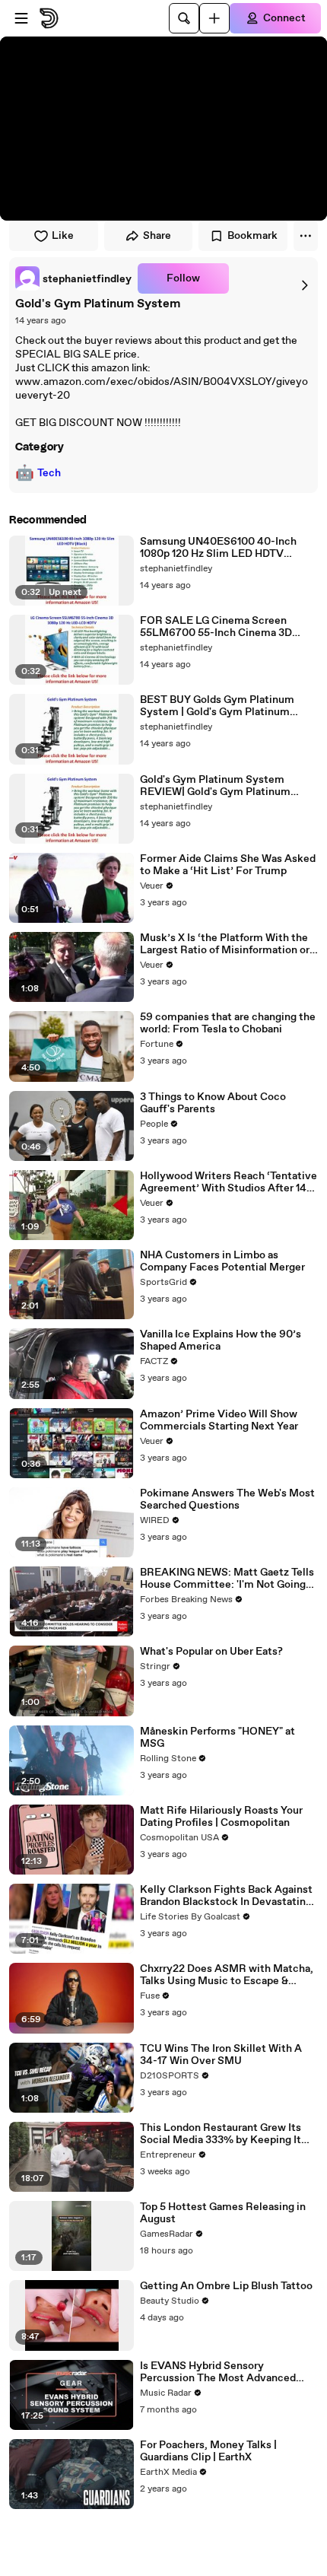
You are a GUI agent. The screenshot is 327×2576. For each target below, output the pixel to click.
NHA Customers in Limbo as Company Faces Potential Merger (222, 1261)
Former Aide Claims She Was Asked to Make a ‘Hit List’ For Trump (228, 865)
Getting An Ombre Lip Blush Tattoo (226, 2286)
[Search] (184, 18)
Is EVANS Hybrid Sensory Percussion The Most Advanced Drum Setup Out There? (218, 2372)
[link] (73, 278)
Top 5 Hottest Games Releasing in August (223, 2213)
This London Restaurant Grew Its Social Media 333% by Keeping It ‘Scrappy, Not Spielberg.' (221, 2134)
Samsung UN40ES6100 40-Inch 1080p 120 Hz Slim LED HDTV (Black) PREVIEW (218, 548)
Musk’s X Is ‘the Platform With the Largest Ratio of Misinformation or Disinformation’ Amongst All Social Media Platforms (227, 944)
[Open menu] (21, 18)
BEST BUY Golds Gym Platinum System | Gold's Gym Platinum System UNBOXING (217, 706)
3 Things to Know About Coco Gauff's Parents (213, 1103)
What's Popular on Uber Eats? (211, 1652)
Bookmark (252, 236)
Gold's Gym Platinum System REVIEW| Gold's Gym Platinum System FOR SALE (215, 786)
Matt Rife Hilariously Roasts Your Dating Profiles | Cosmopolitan (221, 1817)
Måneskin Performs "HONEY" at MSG (217, 1738)
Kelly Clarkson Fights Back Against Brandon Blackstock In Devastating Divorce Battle (226, 1896)
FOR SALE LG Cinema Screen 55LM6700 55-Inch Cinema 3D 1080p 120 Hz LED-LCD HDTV (216, 627)
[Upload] (214, 18)
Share (157, 236)
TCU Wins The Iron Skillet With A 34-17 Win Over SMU (221, 2055)
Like (63, 236)
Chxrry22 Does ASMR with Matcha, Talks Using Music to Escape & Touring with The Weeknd (227, 1975)
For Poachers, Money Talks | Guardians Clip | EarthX (208, 2451)
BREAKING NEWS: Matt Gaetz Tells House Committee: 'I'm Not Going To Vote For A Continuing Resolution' (227, 1579)
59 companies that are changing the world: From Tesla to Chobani (228, 1023)
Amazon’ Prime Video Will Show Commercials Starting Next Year (219, 1420)
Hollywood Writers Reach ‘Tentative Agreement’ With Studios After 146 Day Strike (229, 1182)
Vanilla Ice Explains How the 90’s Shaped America (221, 1340)
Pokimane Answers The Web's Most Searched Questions (227, 1499)
